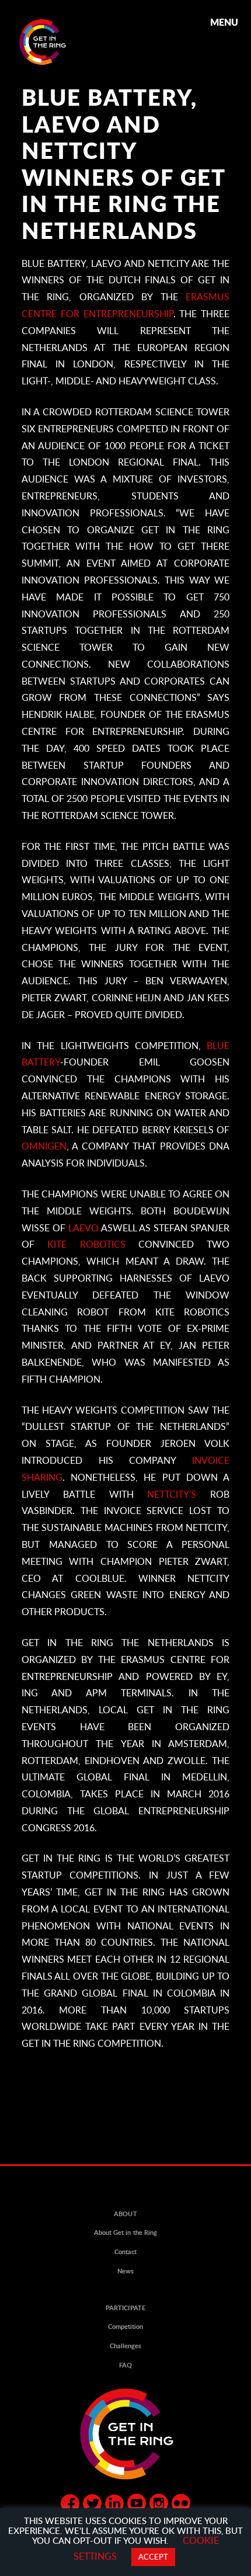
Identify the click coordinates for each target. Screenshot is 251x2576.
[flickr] (181, 2505)
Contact (125, 2252)
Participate (125, 2308)
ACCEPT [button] (153, 2557)
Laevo (83, 1228)
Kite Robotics (93, 1244)
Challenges (125, 2346)
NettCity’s (172, 1494)
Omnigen (44, 1146)
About (125, 2214)
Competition (125, 2327)
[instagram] (159, 2505)
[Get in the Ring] (57, 42)
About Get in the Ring (125, 2233)
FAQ (125, 2365)
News (125, 2271)
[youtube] (137, 2505)
